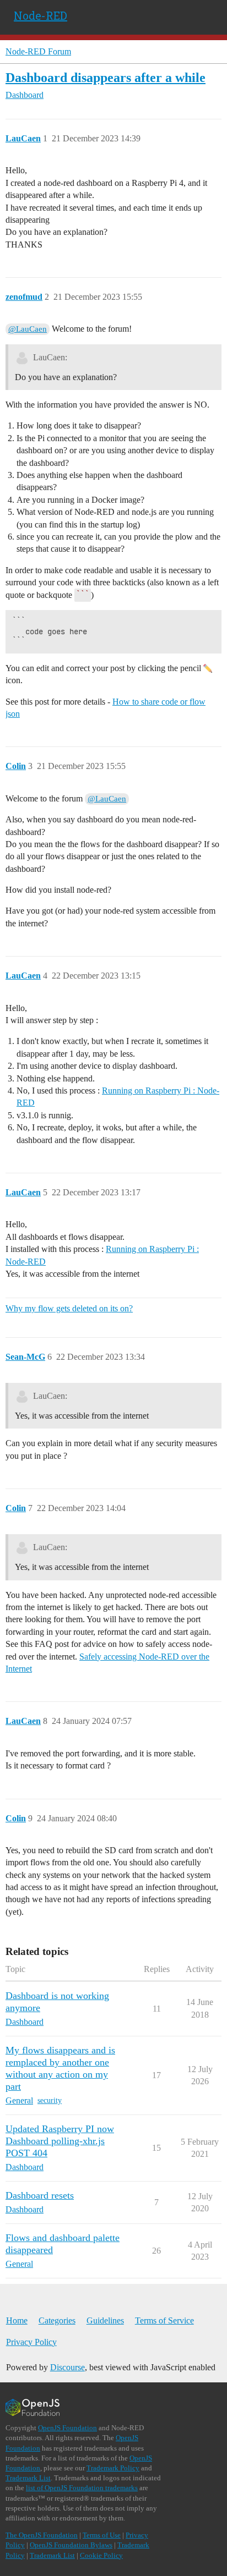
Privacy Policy (31, 2342)
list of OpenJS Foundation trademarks (82, 2488)
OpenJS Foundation (67, 2428)
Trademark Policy (113, 2468)
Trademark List (28, 2478)
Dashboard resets (40, 2195)
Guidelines (105, 2320)
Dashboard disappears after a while (106, 77)
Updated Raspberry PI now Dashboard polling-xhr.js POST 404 (60, 2141)
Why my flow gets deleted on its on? (69, 1308)
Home (17, 2320)
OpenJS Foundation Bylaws (71, 2545)
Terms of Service (164, 2320)
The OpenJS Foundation (42, 2535)
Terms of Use (102, 2535)
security (50, 2100)
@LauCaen (28, 329)
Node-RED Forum (38, 51)
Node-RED (40, 15)
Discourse (67, 2367)
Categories (57, 2320)
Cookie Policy (101, 2555)
